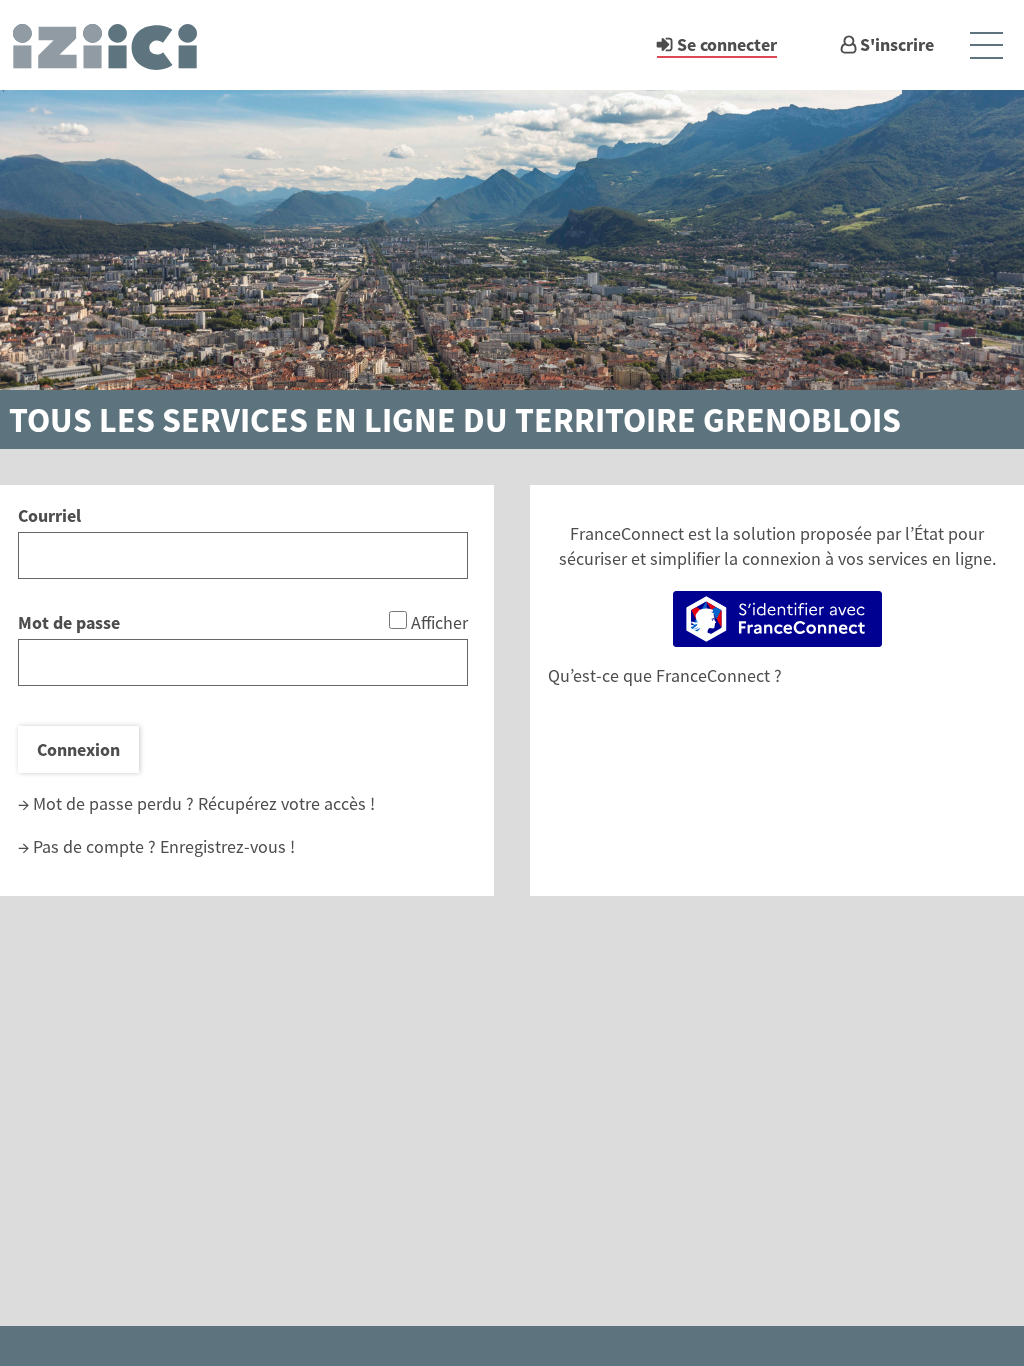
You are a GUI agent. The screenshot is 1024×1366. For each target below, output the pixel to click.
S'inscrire (897, 44)
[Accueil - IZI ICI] (114, 45)
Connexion (78, 749)
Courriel (49, 515)
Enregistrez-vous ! (227, 846)
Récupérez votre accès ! (286, 803)
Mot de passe (69, 622)
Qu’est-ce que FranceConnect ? (665, 675)
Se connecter (727, 44)
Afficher (439, 622)
